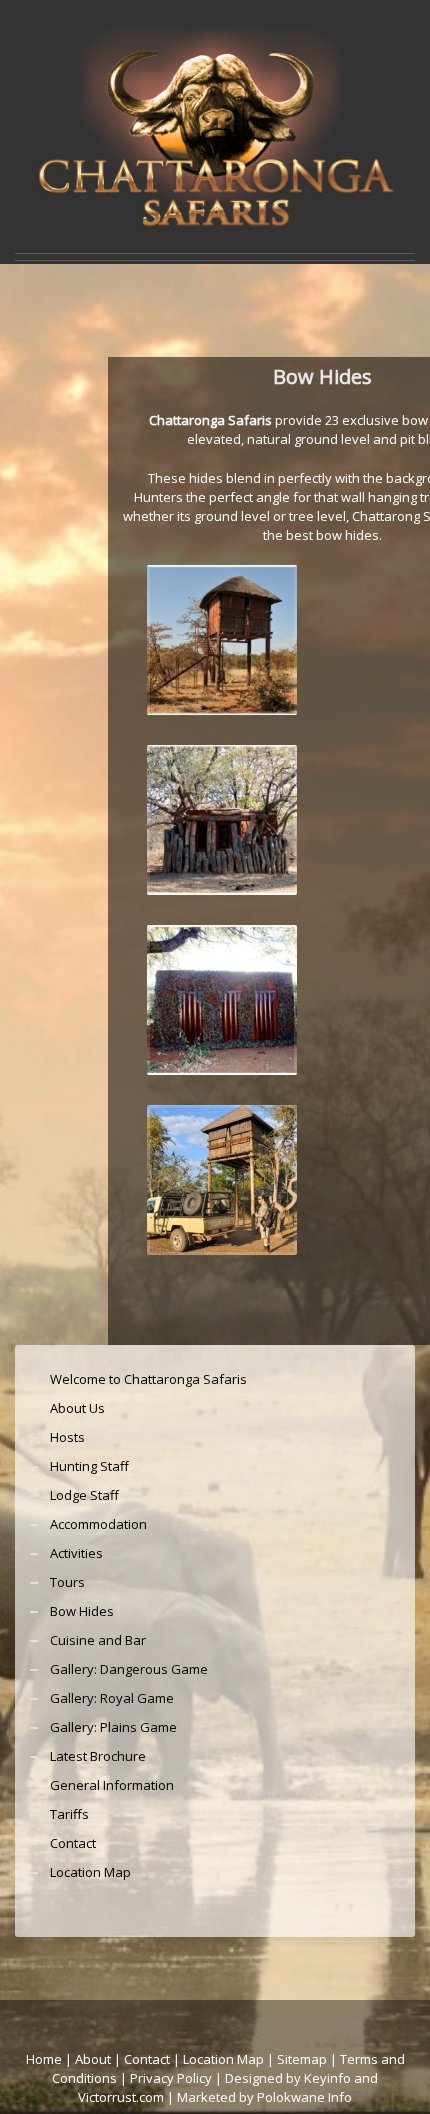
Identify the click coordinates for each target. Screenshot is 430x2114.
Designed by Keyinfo (288, 2078)
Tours (67, 1582)
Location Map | (230, 2059)
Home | (50, 2059)
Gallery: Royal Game (112, 1698)
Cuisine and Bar (98, 1640)
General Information (112, 1785)
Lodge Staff (84, 1495)
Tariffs (69, 1814)
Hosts (67, 1437)
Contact (73, 1843)
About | (98, 2059)
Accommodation (98, 1524)
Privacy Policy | (177, 2078)
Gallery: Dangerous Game (129, 1669)
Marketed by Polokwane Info (264, 2097)
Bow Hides (82, 1611)
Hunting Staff (89, 1466)
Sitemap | (308, 2059)
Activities (76, 1553)
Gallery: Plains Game (113, 1727)
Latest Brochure (98, 1756)
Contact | (153, 2059)
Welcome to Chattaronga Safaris (148, 1379)
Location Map (90, 1872)
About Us (77, 1408)
